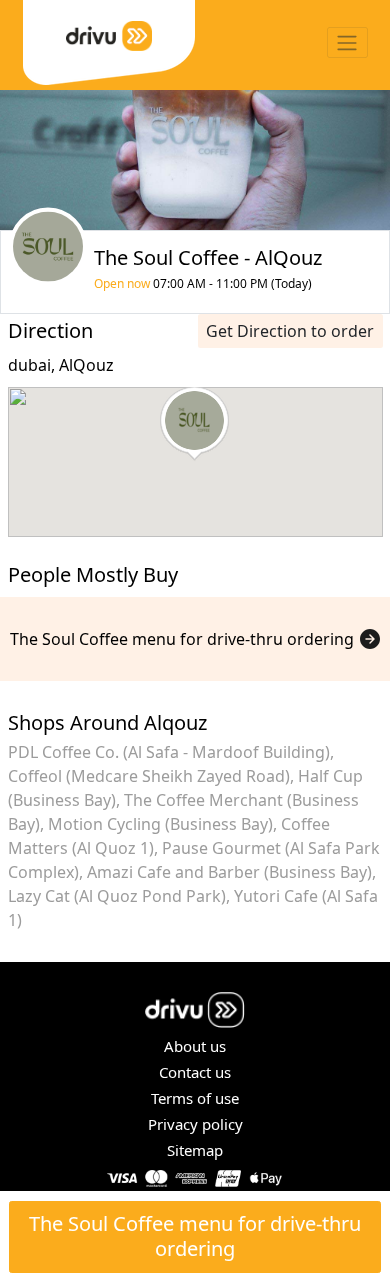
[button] (194, 424)
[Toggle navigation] (347, 42)
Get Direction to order (290, 331)
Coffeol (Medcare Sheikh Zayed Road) (149, 776)
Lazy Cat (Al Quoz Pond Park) (117, 896)
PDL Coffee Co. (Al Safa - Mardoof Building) (169, 752)
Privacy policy (195, 1124)
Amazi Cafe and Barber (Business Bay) (229, 872)
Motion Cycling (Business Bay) (160, 824)
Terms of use (195, 1098)
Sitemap (195, 1150)
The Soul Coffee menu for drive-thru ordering (195, 1236)
